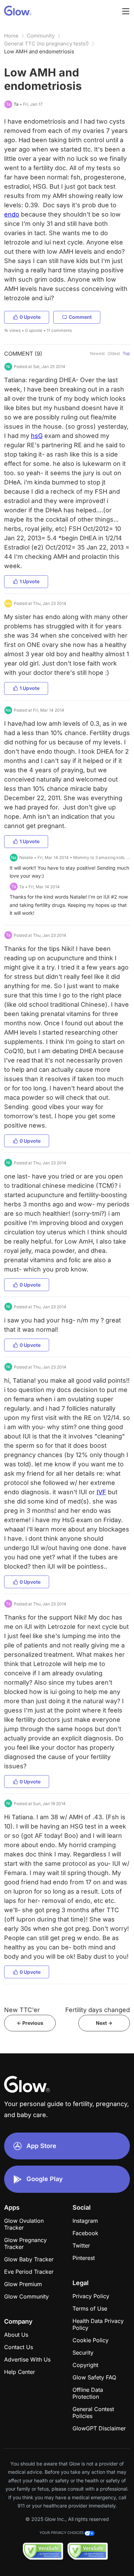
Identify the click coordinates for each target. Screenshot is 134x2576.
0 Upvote (30, 317)
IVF (101, 1492)
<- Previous (30, 2023)
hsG (37, 436)
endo (12, 214)
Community (41, 36)
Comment (80, 317)
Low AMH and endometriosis (39, 51)
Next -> (104, 2023)
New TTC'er (22, 2010)
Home (11, 36)
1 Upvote (30, 581)
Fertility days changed (98, 2010)
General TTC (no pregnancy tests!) (46, 44)
